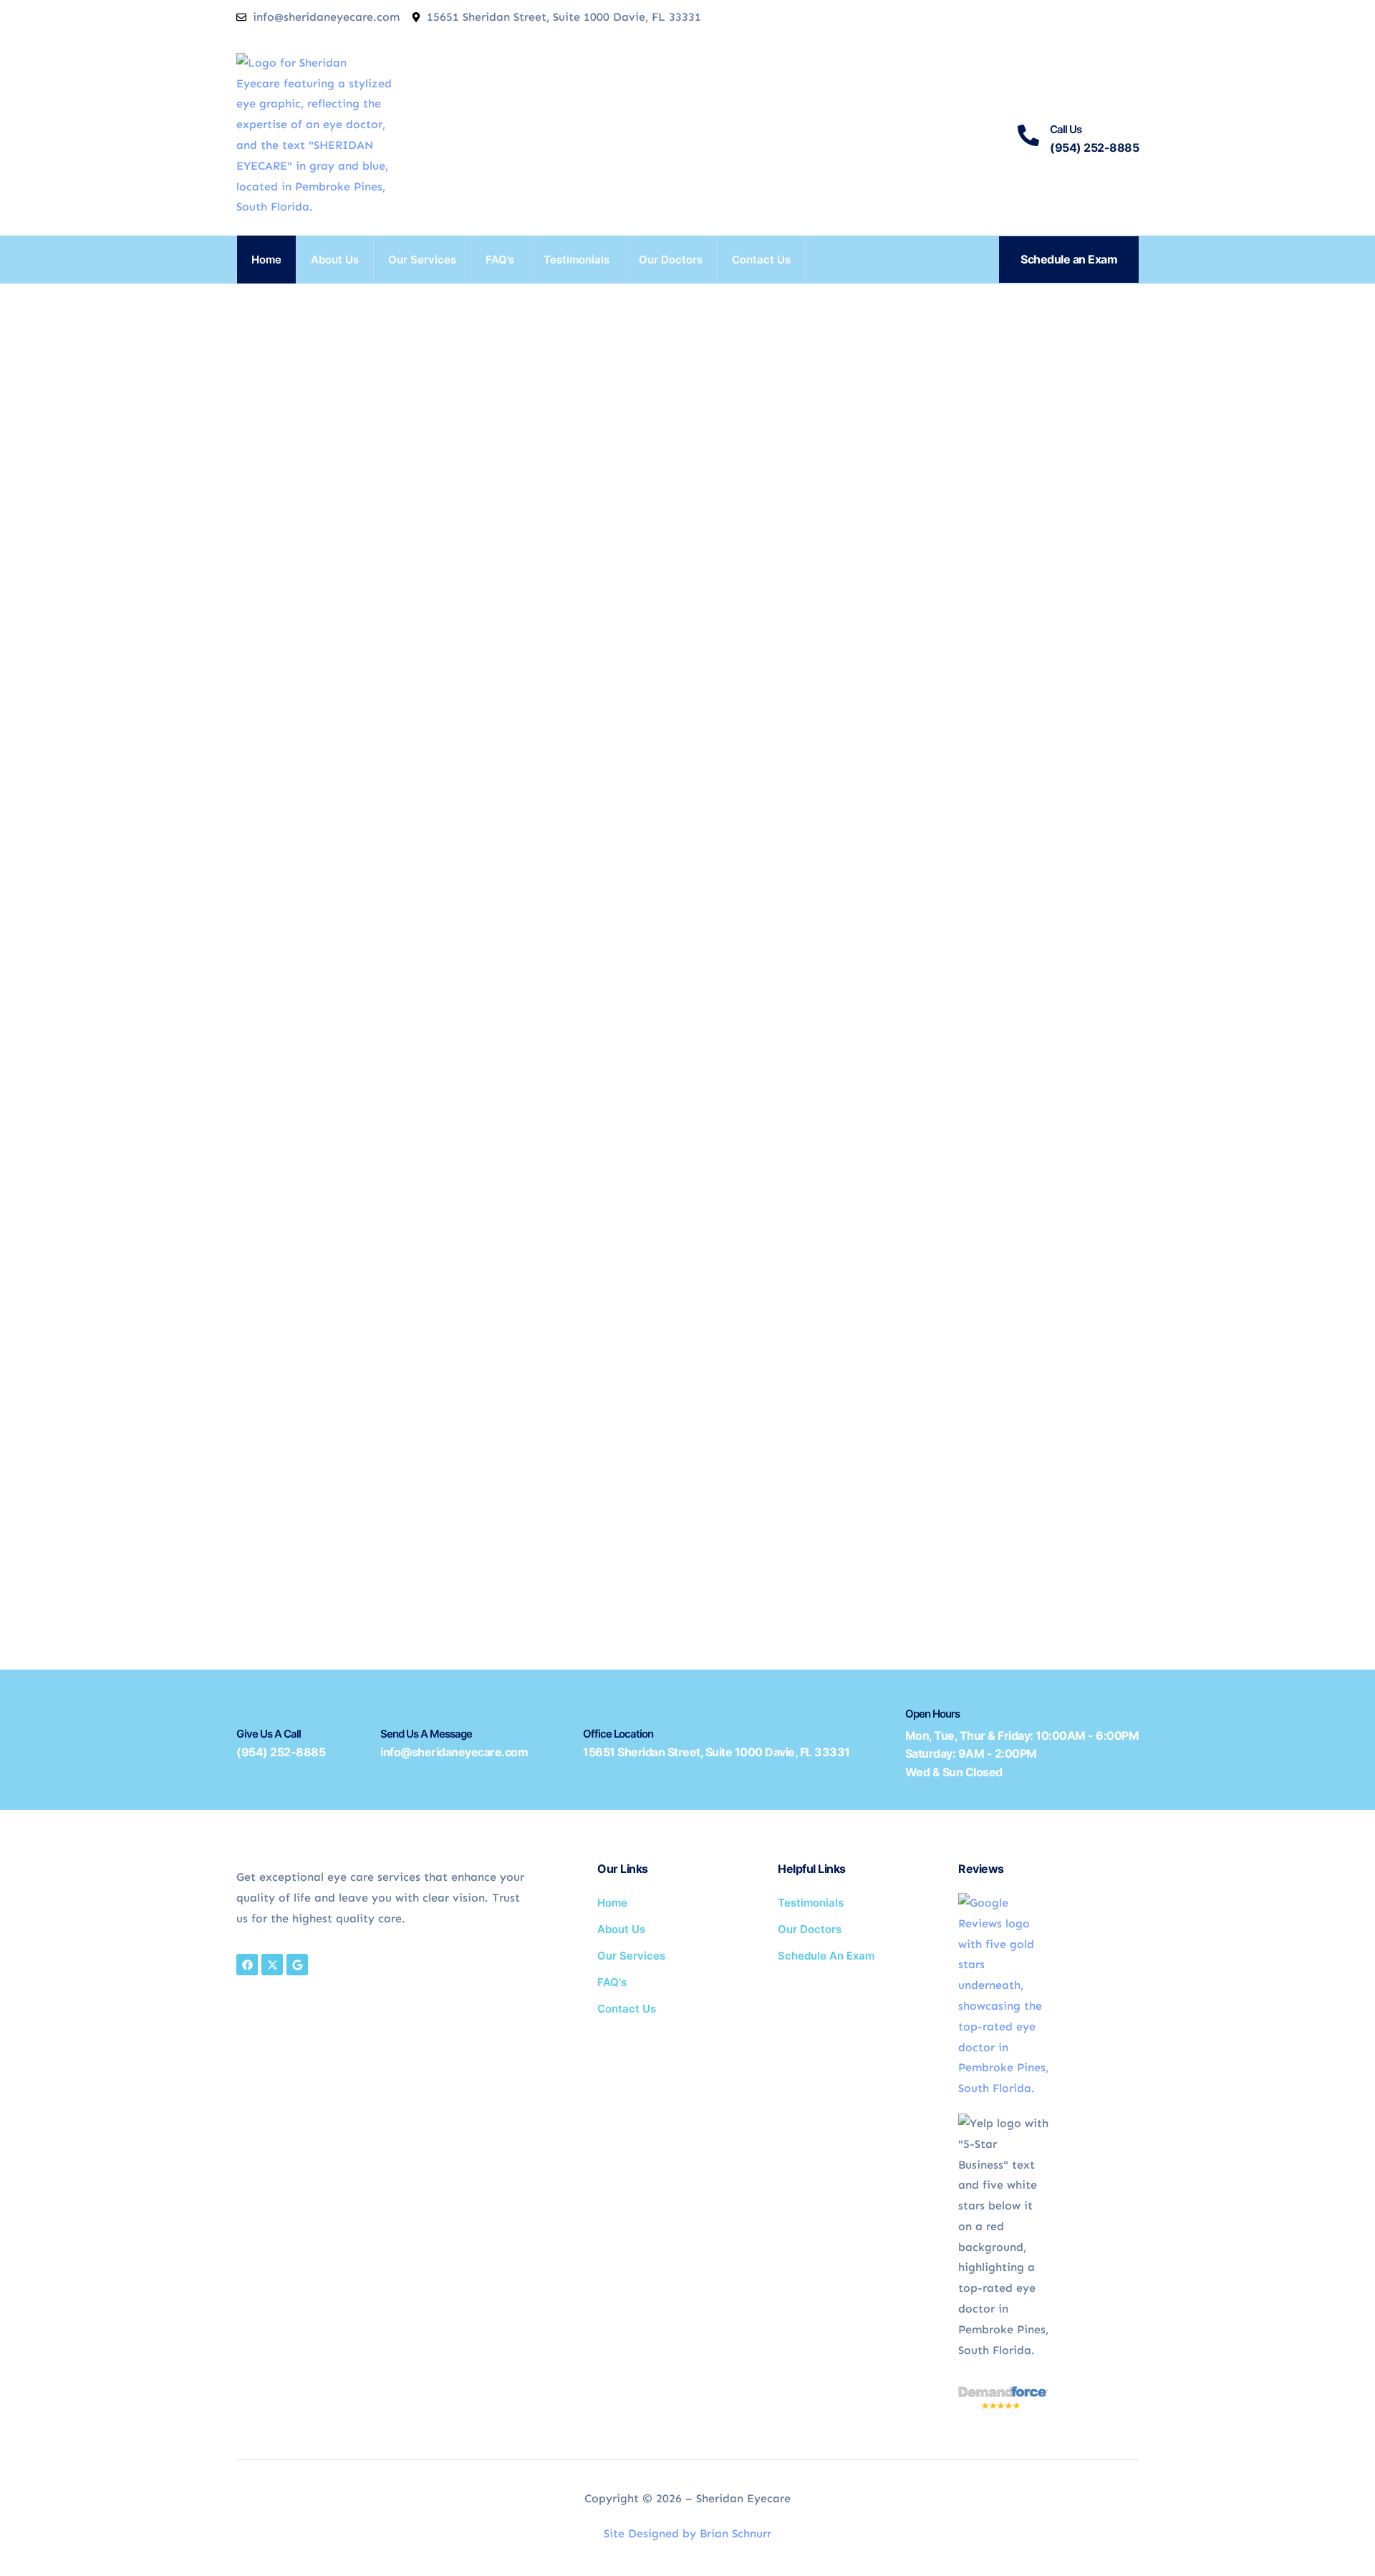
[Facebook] (247, 1965)
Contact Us (761, 260)
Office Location (618, 1734)
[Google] (297, 1965)
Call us (1066, 129)
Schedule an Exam (1069, 259)
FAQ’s (500, 260)
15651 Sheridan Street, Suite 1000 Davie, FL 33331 (717, 1752)
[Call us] (1028, 135)
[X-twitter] (272, 1965)
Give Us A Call (269, 1734)
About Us (335, 260)
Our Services (422, 260)
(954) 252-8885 (281, 1752)
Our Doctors (671, 260)
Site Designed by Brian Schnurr (687, 2533)
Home (266, 260)
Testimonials (576, 260)
